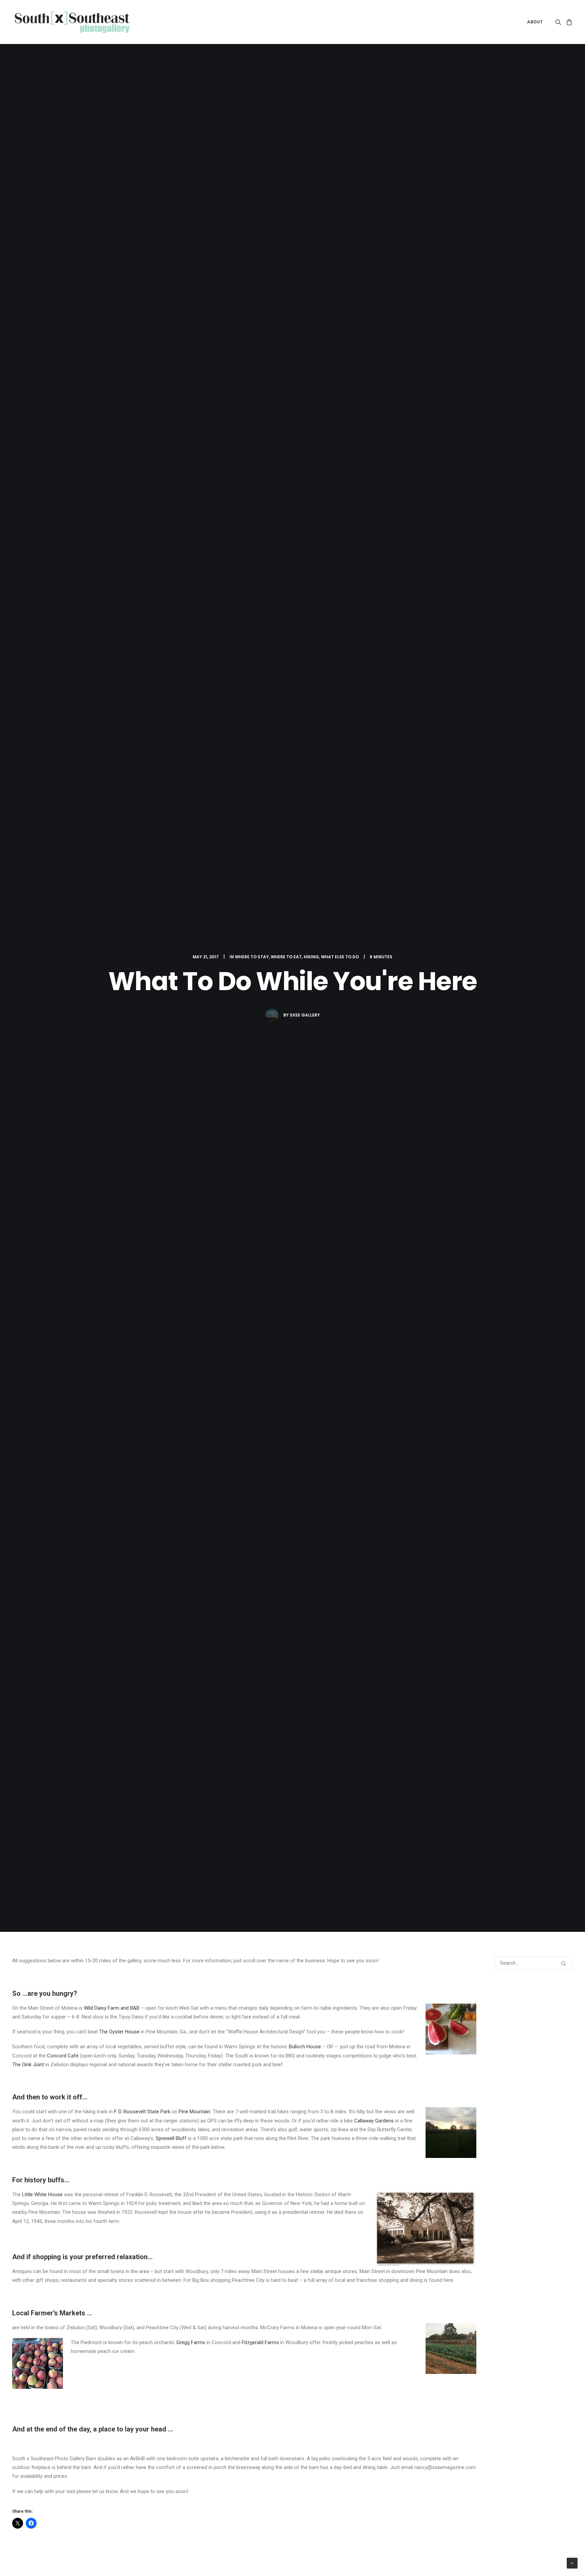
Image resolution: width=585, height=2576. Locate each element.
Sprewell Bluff (171, 2138)
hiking (311, 957)
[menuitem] (533, 22)
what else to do (340, 957)
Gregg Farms (191, 2342)
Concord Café (63, 2056)
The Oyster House (119, 2032)
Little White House (42, 2195)
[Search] (534, 1963)
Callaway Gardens (374, 2121)
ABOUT (535, 22)
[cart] (568, 22)
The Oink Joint (28, 2065)
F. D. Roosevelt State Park (142, 2112)
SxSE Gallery (305, 1015)
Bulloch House (305, 2047)
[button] (559, 22)
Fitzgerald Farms (260, 2342)
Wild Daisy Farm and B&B (112, 2008)
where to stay (252, 957)
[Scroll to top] (572, 2563)
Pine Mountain (194, 2112)
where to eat (286, 957)
